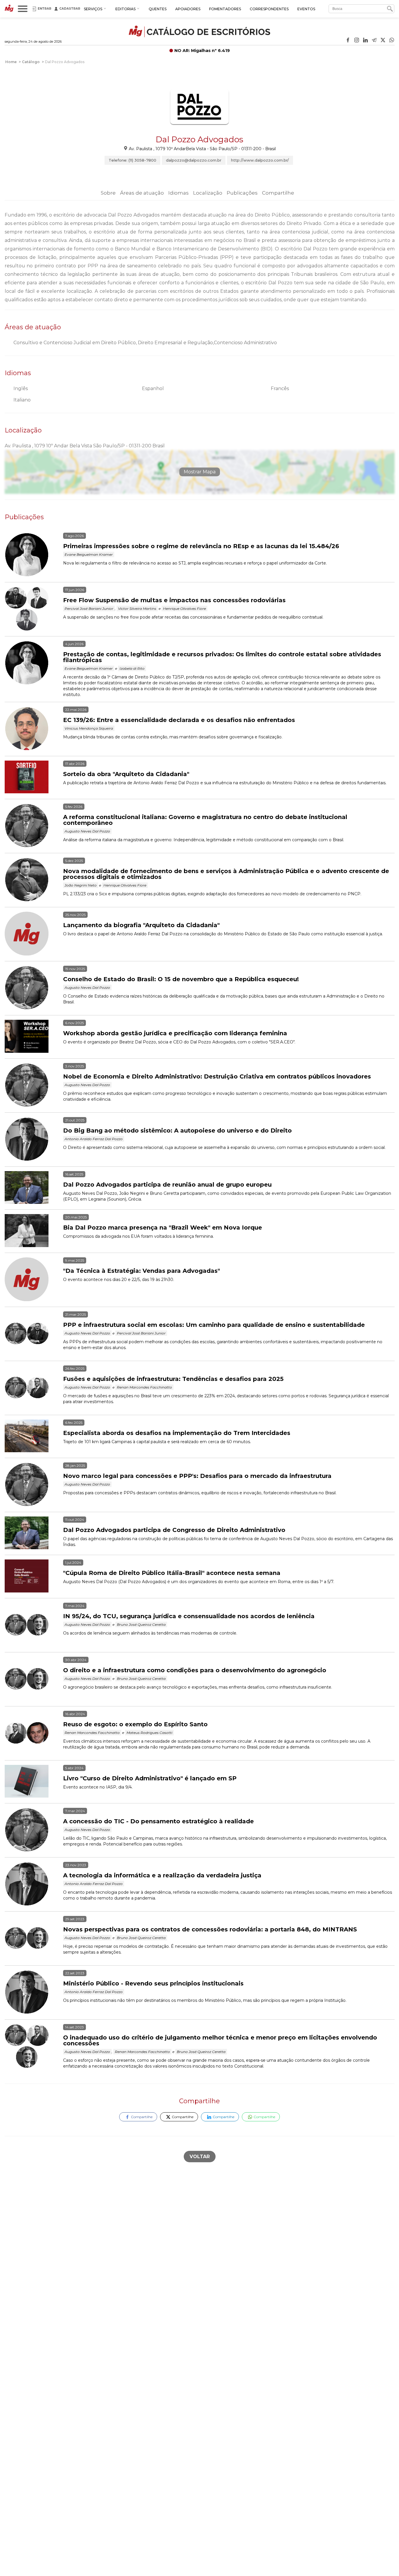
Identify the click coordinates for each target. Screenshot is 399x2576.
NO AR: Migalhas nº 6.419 (202, 51)
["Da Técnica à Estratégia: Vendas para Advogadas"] (34, 1280)
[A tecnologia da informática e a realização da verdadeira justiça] (34, 1884)
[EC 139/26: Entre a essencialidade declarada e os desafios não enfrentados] (34, 729)
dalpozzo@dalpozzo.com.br (194, 160)
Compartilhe (278, 193)
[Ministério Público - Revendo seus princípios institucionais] (34, 1992)
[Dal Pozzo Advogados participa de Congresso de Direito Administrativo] (34, 1533)
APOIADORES (188, 9)
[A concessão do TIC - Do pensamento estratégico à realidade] (34, 1830)
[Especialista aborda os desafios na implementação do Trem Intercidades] (34, 1436)
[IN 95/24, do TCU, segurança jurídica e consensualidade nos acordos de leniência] (34, 1625)
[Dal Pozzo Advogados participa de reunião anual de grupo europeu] (34, 1188)
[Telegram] (374, 41)
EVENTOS (306, 9)
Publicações (242, 193)
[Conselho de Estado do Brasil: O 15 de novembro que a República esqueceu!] (34, 988)
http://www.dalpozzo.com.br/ (260, 160)
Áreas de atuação (142, 193)
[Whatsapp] (392, 41)
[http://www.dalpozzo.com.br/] (199, 131)
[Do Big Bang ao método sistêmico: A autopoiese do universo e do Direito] (34, 1140)
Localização (208, 193)
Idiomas (178, 193)
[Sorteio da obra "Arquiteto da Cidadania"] (34, 778)
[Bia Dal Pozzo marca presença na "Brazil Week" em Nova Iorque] (34, 1231)
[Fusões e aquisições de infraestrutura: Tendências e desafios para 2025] (34, 1388)
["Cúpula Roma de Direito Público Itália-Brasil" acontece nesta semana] (34, 1576)
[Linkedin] (365, 41)
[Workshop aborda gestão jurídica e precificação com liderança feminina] (34, 1037)
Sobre (108, 193)
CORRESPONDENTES (269, 9)
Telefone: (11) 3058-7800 (132, 160)
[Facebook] (348, 41)
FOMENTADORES (225, 9)
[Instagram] (357, 41)
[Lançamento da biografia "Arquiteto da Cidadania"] (34, 934)
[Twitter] (383, 41)
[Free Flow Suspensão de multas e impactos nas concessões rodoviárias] (34, 609)
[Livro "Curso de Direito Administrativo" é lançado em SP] (34, 1782)
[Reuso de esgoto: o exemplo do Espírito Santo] (34, 1733)
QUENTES (158, 9)
